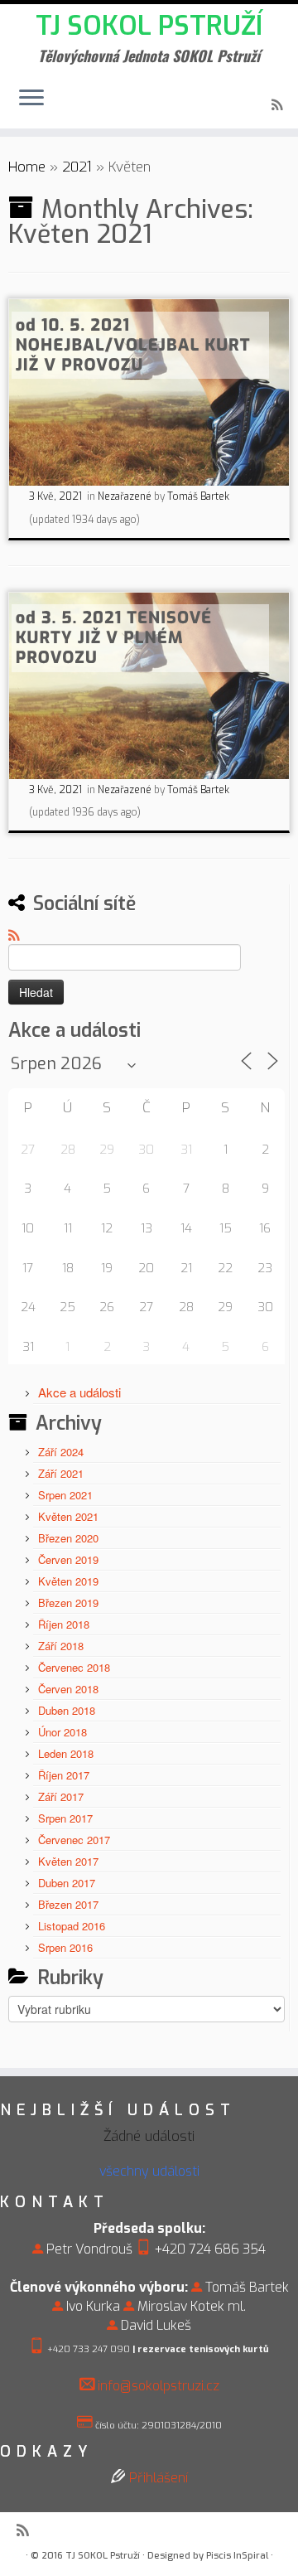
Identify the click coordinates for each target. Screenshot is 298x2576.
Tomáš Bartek (198, 496)
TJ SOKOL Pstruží (103, 2556)
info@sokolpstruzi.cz (159, 2386)
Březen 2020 (68, 1538)
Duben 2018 (67, 1710)
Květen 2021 (68, 1516)
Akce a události (79, 1392)
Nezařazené (126, 496)
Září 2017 (61, 1796)
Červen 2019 (68, 1559)
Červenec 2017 (74, 1840)
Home (27, 167)
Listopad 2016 (72, 1926)
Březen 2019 (68, 1603)
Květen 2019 (68, 1581)
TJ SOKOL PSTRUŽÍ (149, 26)
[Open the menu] (31, 99)
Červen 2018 (68, 1689)
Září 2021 (61, 1473)
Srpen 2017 (65, 1818)
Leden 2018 (66, 1753)
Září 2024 (61, 1452)
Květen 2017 (68, 1861)
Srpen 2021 (65, 1495)
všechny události (149, 2171)
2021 (77, 167)
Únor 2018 (62, 1732)
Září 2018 (61, 1646)
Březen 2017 (68, 1904)
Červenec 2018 (74, 1667)
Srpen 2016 (65, 1947)
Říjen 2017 (64, 1775)
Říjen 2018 (64, 1624)
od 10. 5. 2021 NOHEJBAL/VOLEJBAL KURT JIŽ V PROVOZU (133, 345)
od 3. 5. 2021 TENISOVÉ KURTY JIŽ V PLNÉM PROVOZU (114, 638)
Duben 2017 (67, 1883)
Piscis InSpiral (237, 2556)
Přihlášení (159, 2478)
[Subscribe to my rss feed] (279, 106)
